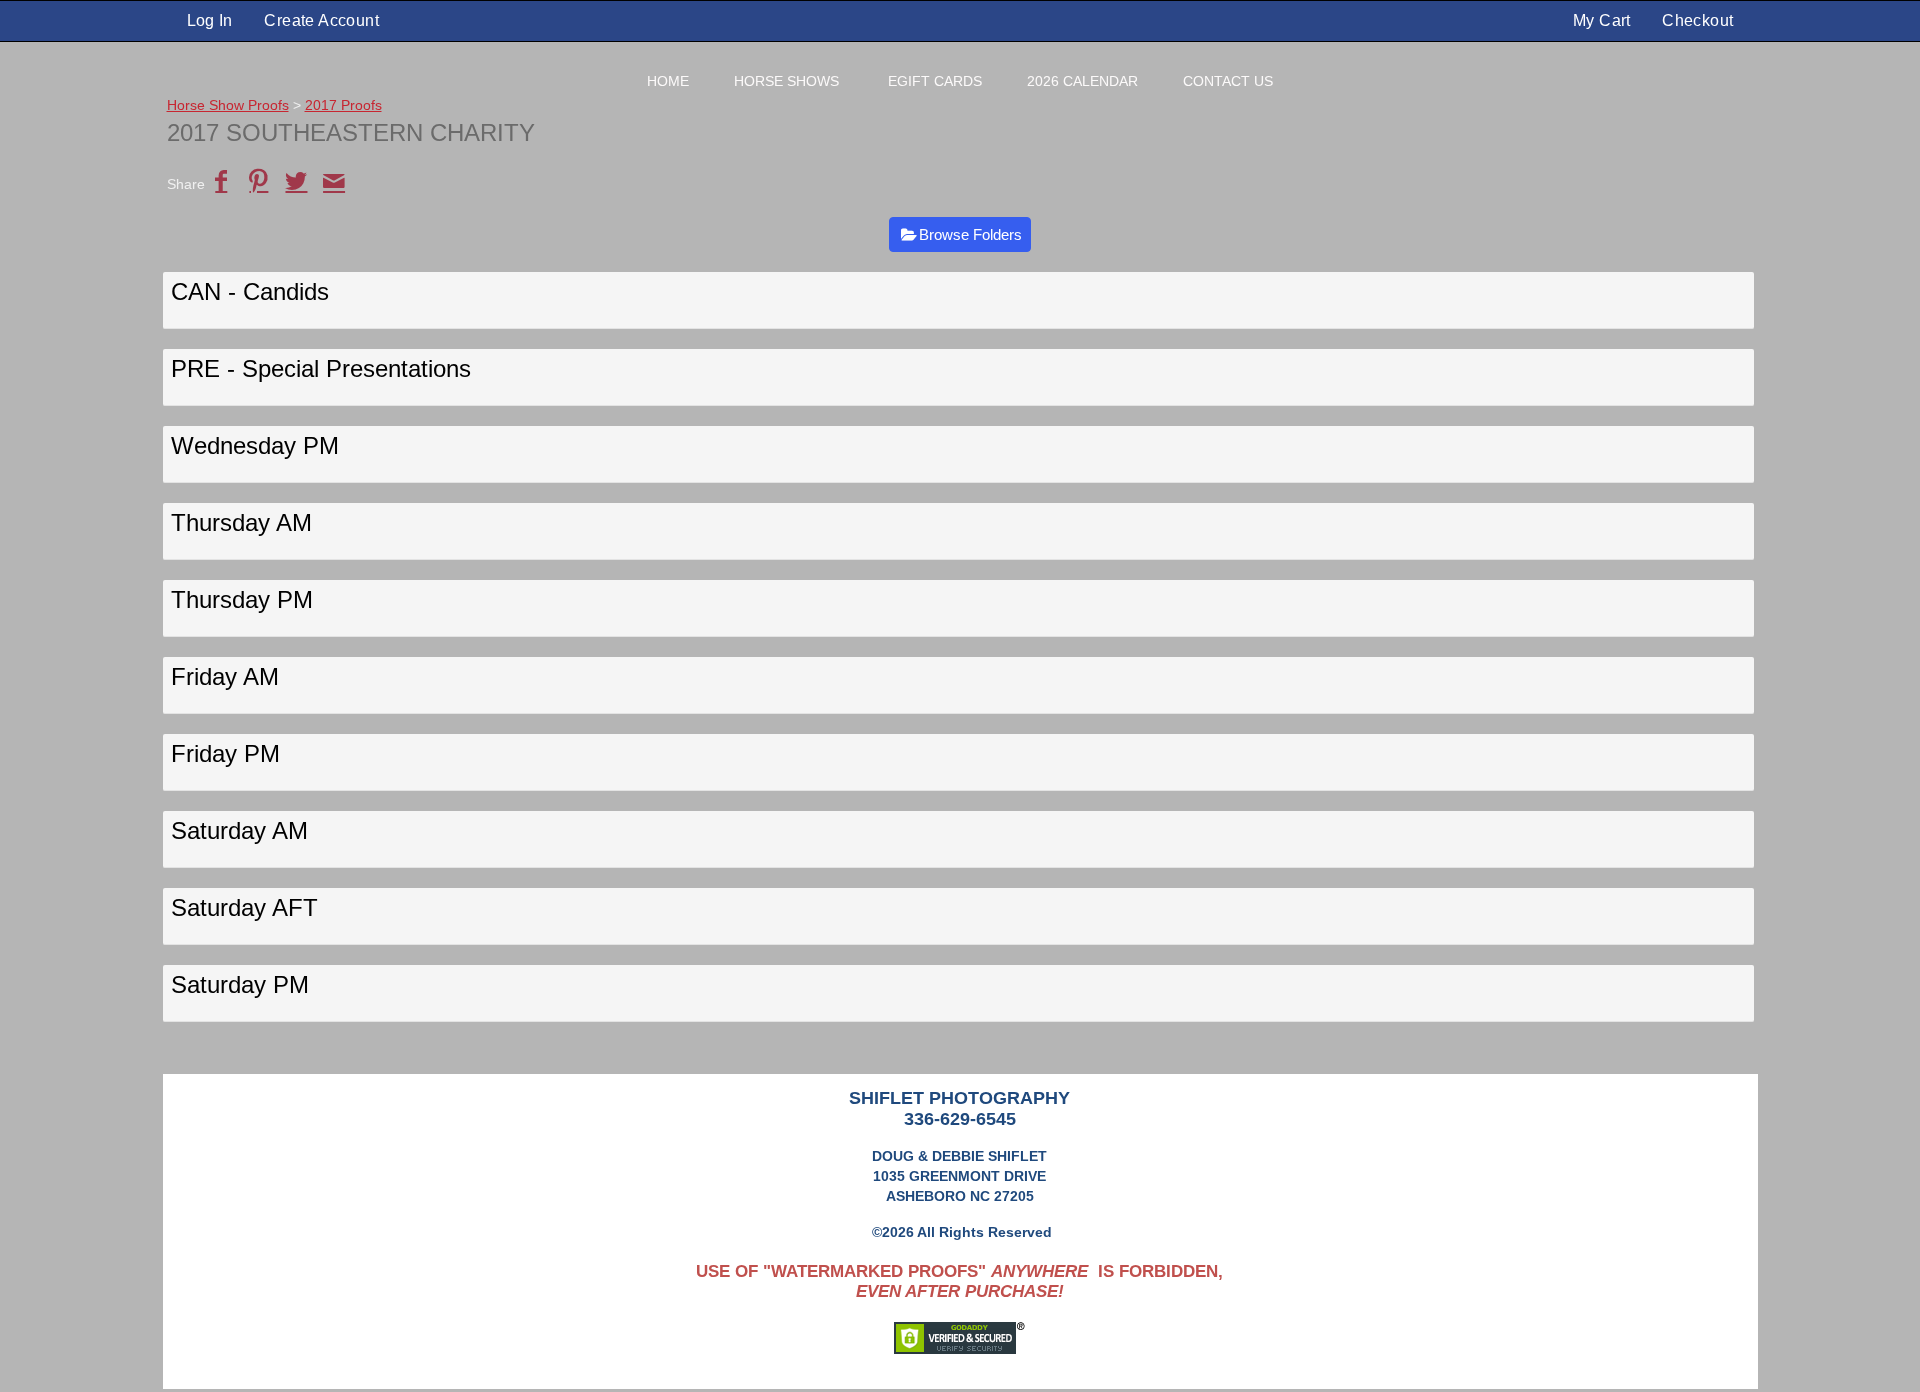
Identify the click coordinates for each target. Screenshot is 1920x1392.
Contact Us (1228, 81)
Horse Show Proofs (228, 105)
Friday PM (225, 753)
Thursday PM (242, 599)
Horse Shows (786, 81)
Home (668, 81)
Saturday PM (240, 984)
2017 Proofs (343, 105)
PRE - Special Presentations (321, 368)
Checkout (1697, 20)
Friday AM (225, 676)
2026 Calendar (1082, 81)
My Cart (1604, 20)
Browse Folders (970, 234)
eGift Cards (935, 81)
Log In (210, 20)
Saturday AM (239, 830)
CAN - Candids (250, 291)
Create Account (321, 20)
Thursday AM (241, 522)
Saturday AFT (244, 907)
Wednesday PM (255, 445)
